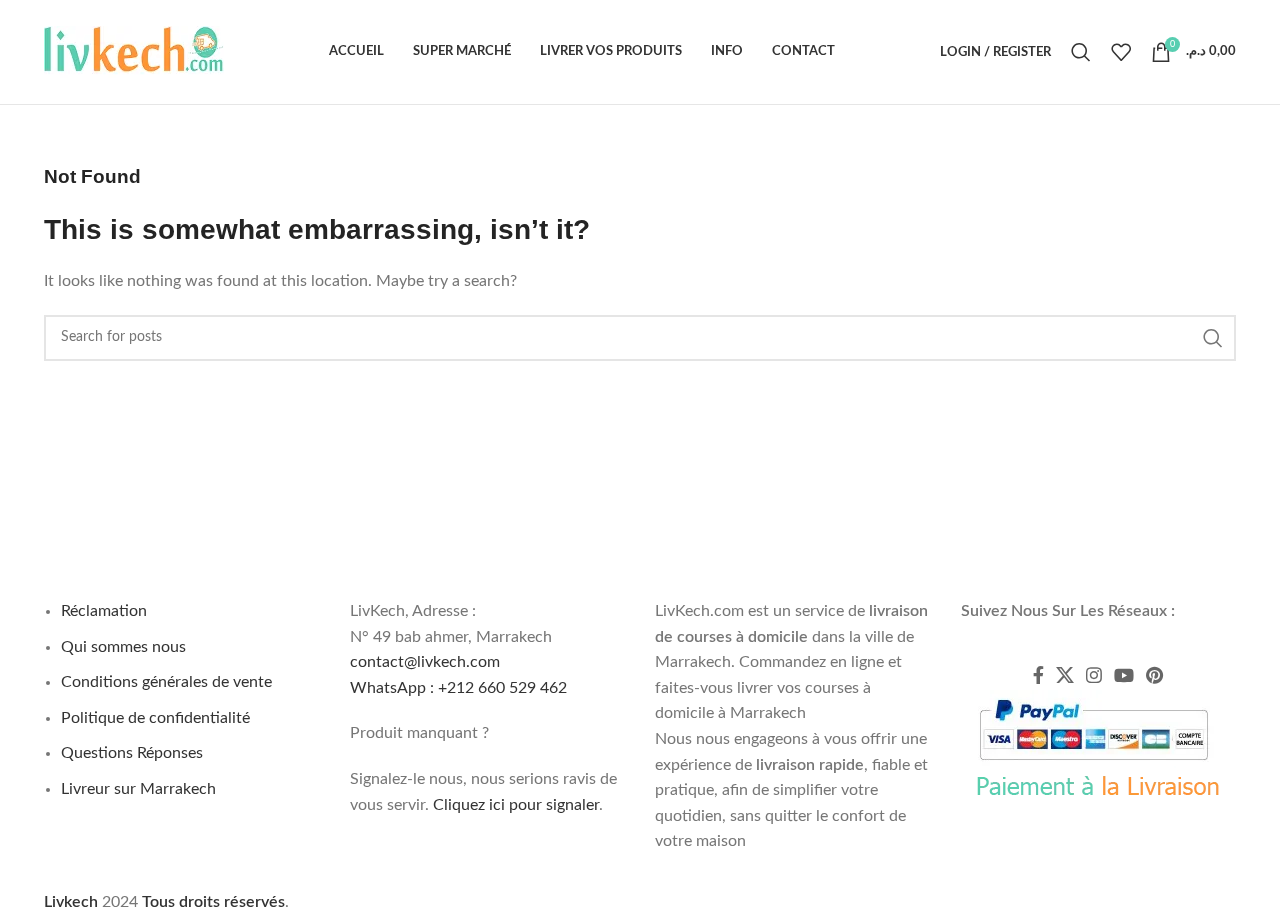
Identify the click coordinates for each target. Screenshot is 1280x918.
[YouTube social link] (1124, 675)
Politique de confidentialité (155, 718)
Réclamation (104, 611)
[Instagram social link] (1094, 675)
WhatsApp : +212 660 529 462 (458, 688)
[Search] (1081, 52)
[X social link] (1065, 675)
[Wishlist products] (1121, 52)
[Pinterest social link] (1154, 675)
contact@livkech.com (425, 662)
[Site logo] (134, 51)
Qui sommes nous (123, 647)
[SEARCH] (1213, 338)
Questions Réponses (132, 753)
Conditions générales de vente (166, 682)
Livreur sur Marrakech (138, 789)
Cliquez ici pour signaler (516, 805)
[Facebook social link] (1038, 675)
